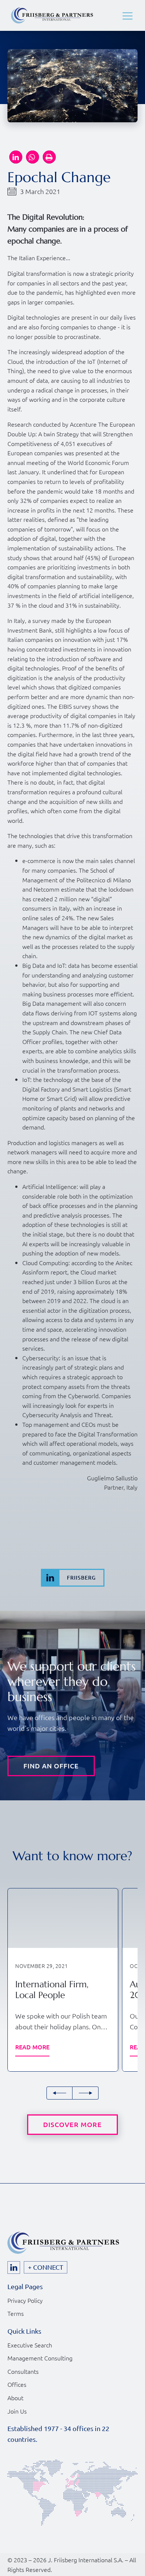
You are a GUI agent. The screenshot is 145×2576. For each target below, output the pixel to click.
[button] (128, 16)
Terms (16, 2313)
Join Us (17, 2411)
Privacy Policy (25, 2300)
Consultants (23, 2371)
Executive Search (30, 2345)
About (15, 2398)
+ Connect (46, 2267)
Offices (17, 2384)
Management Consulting (40, 2358)
